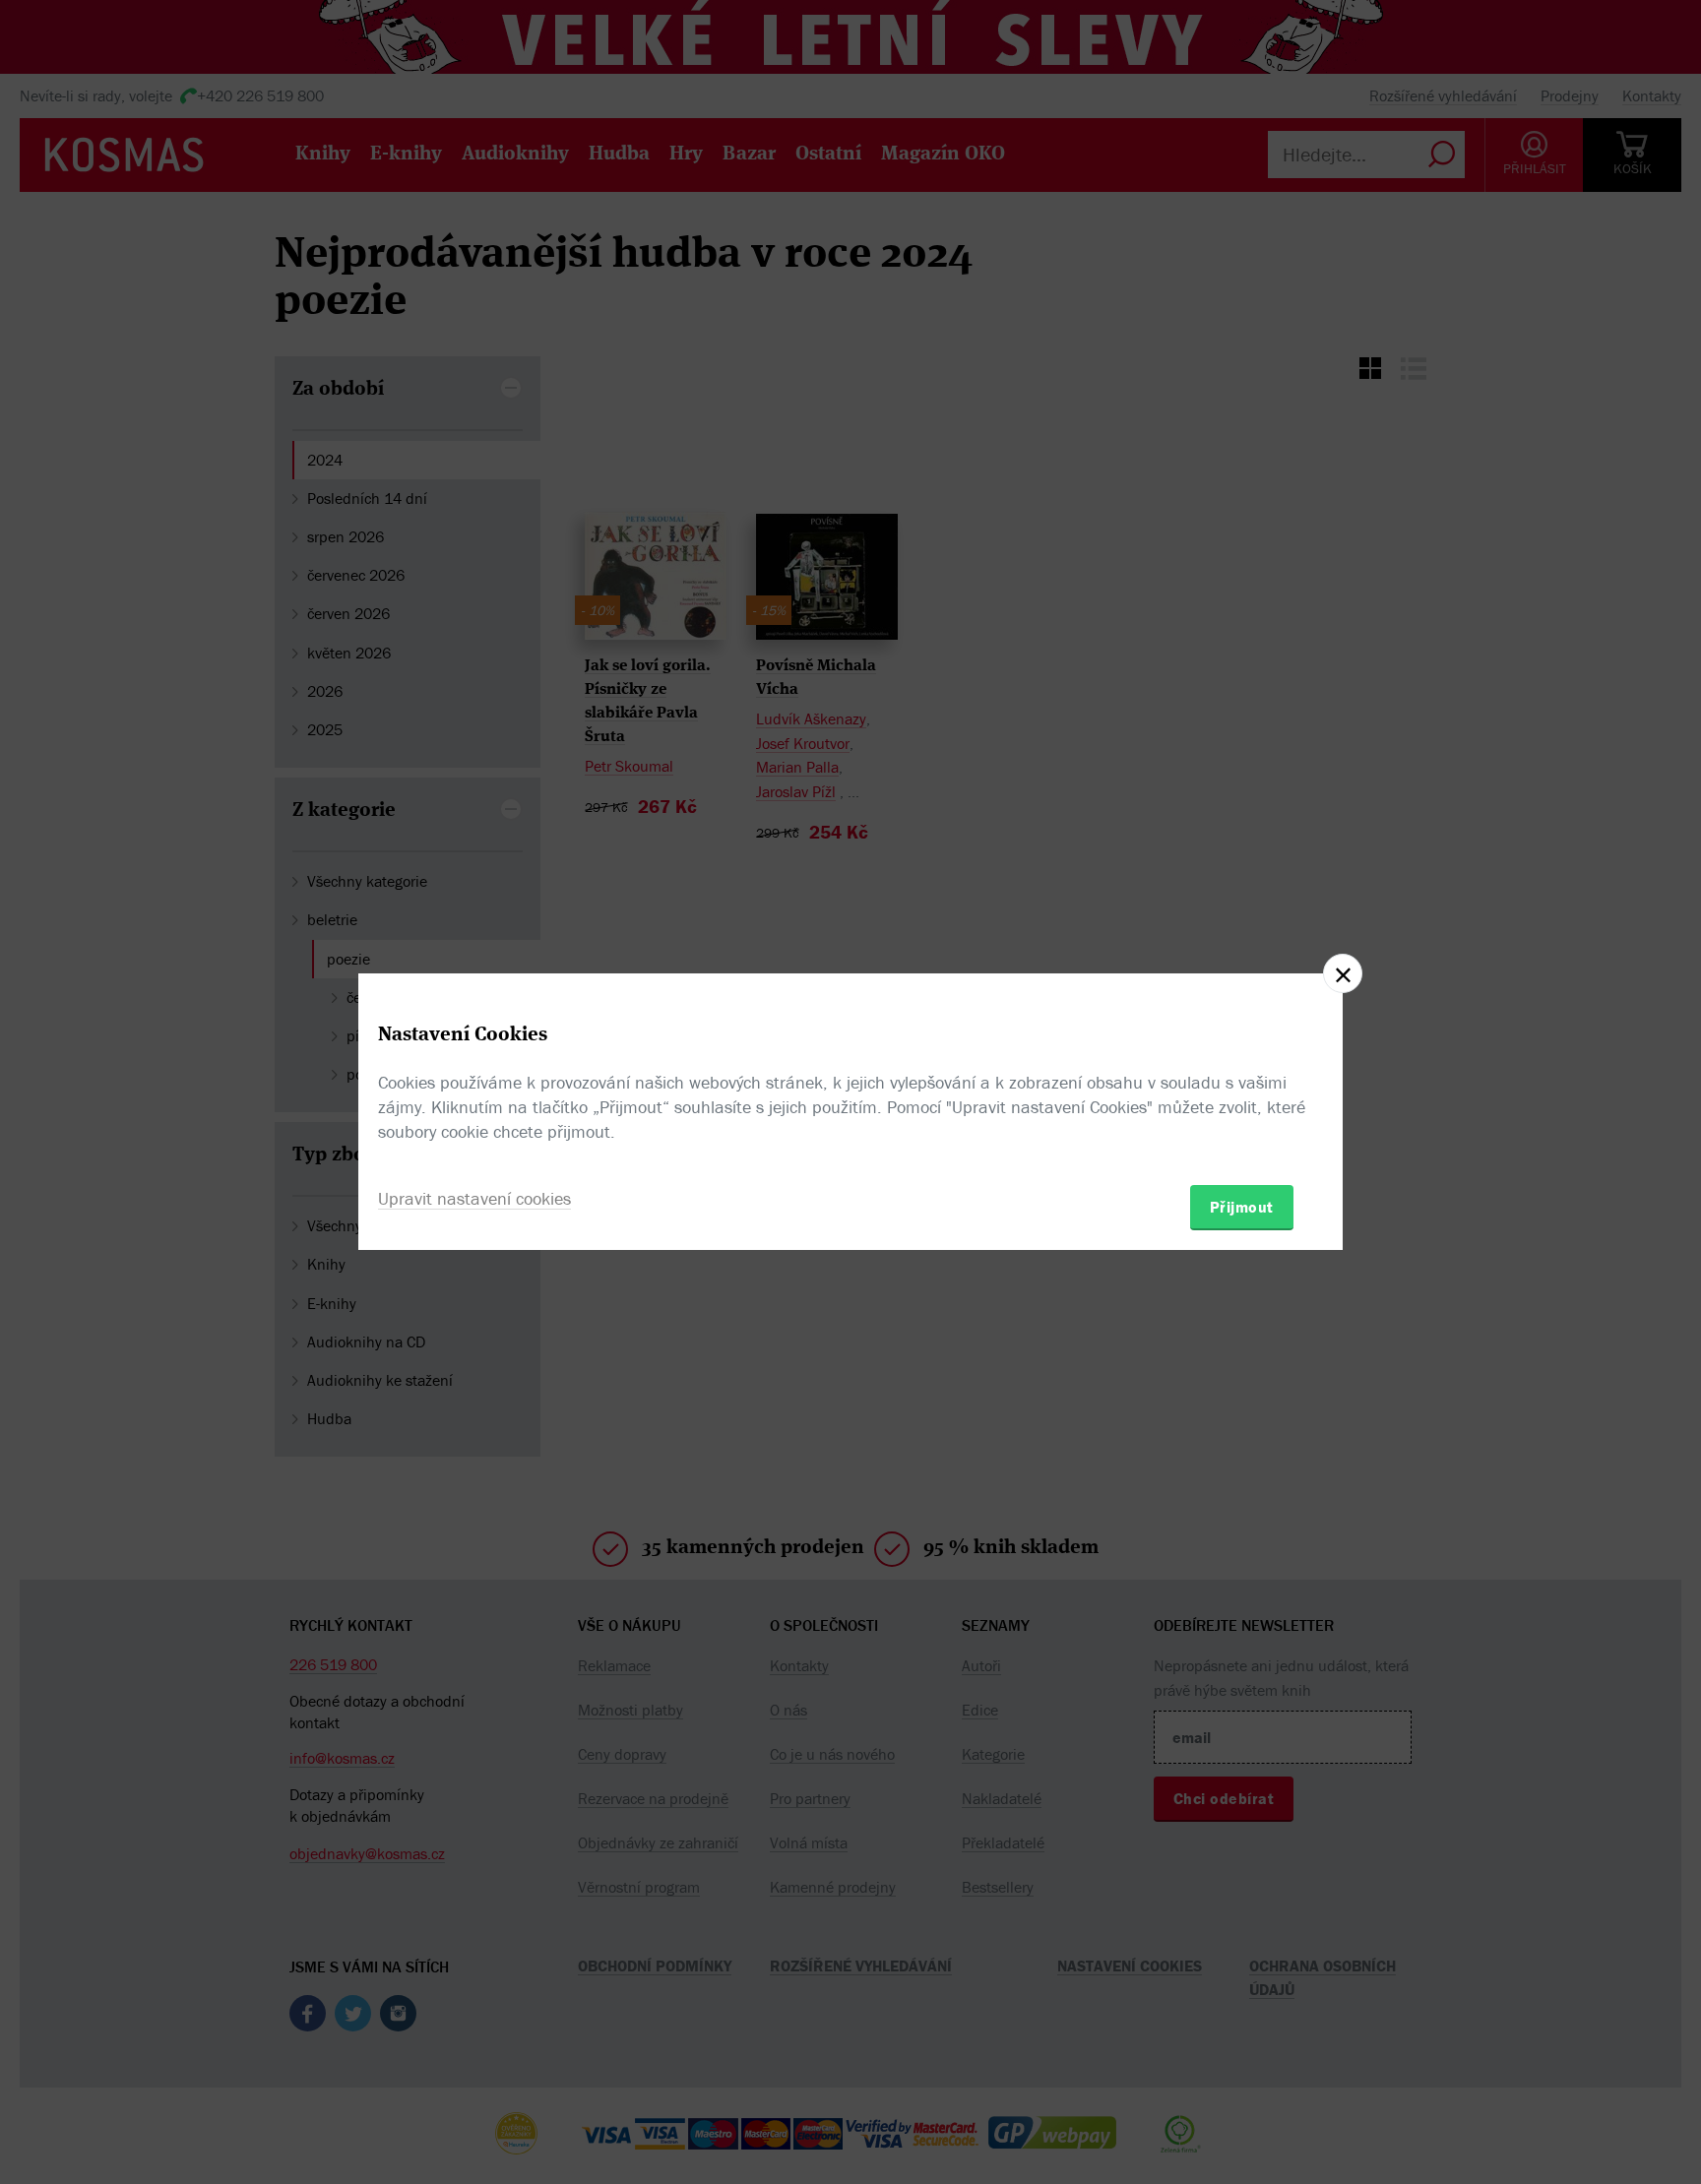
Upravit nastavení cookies (474, 1198)
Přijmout (1242, 1207)
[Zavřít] (1343, 973)
